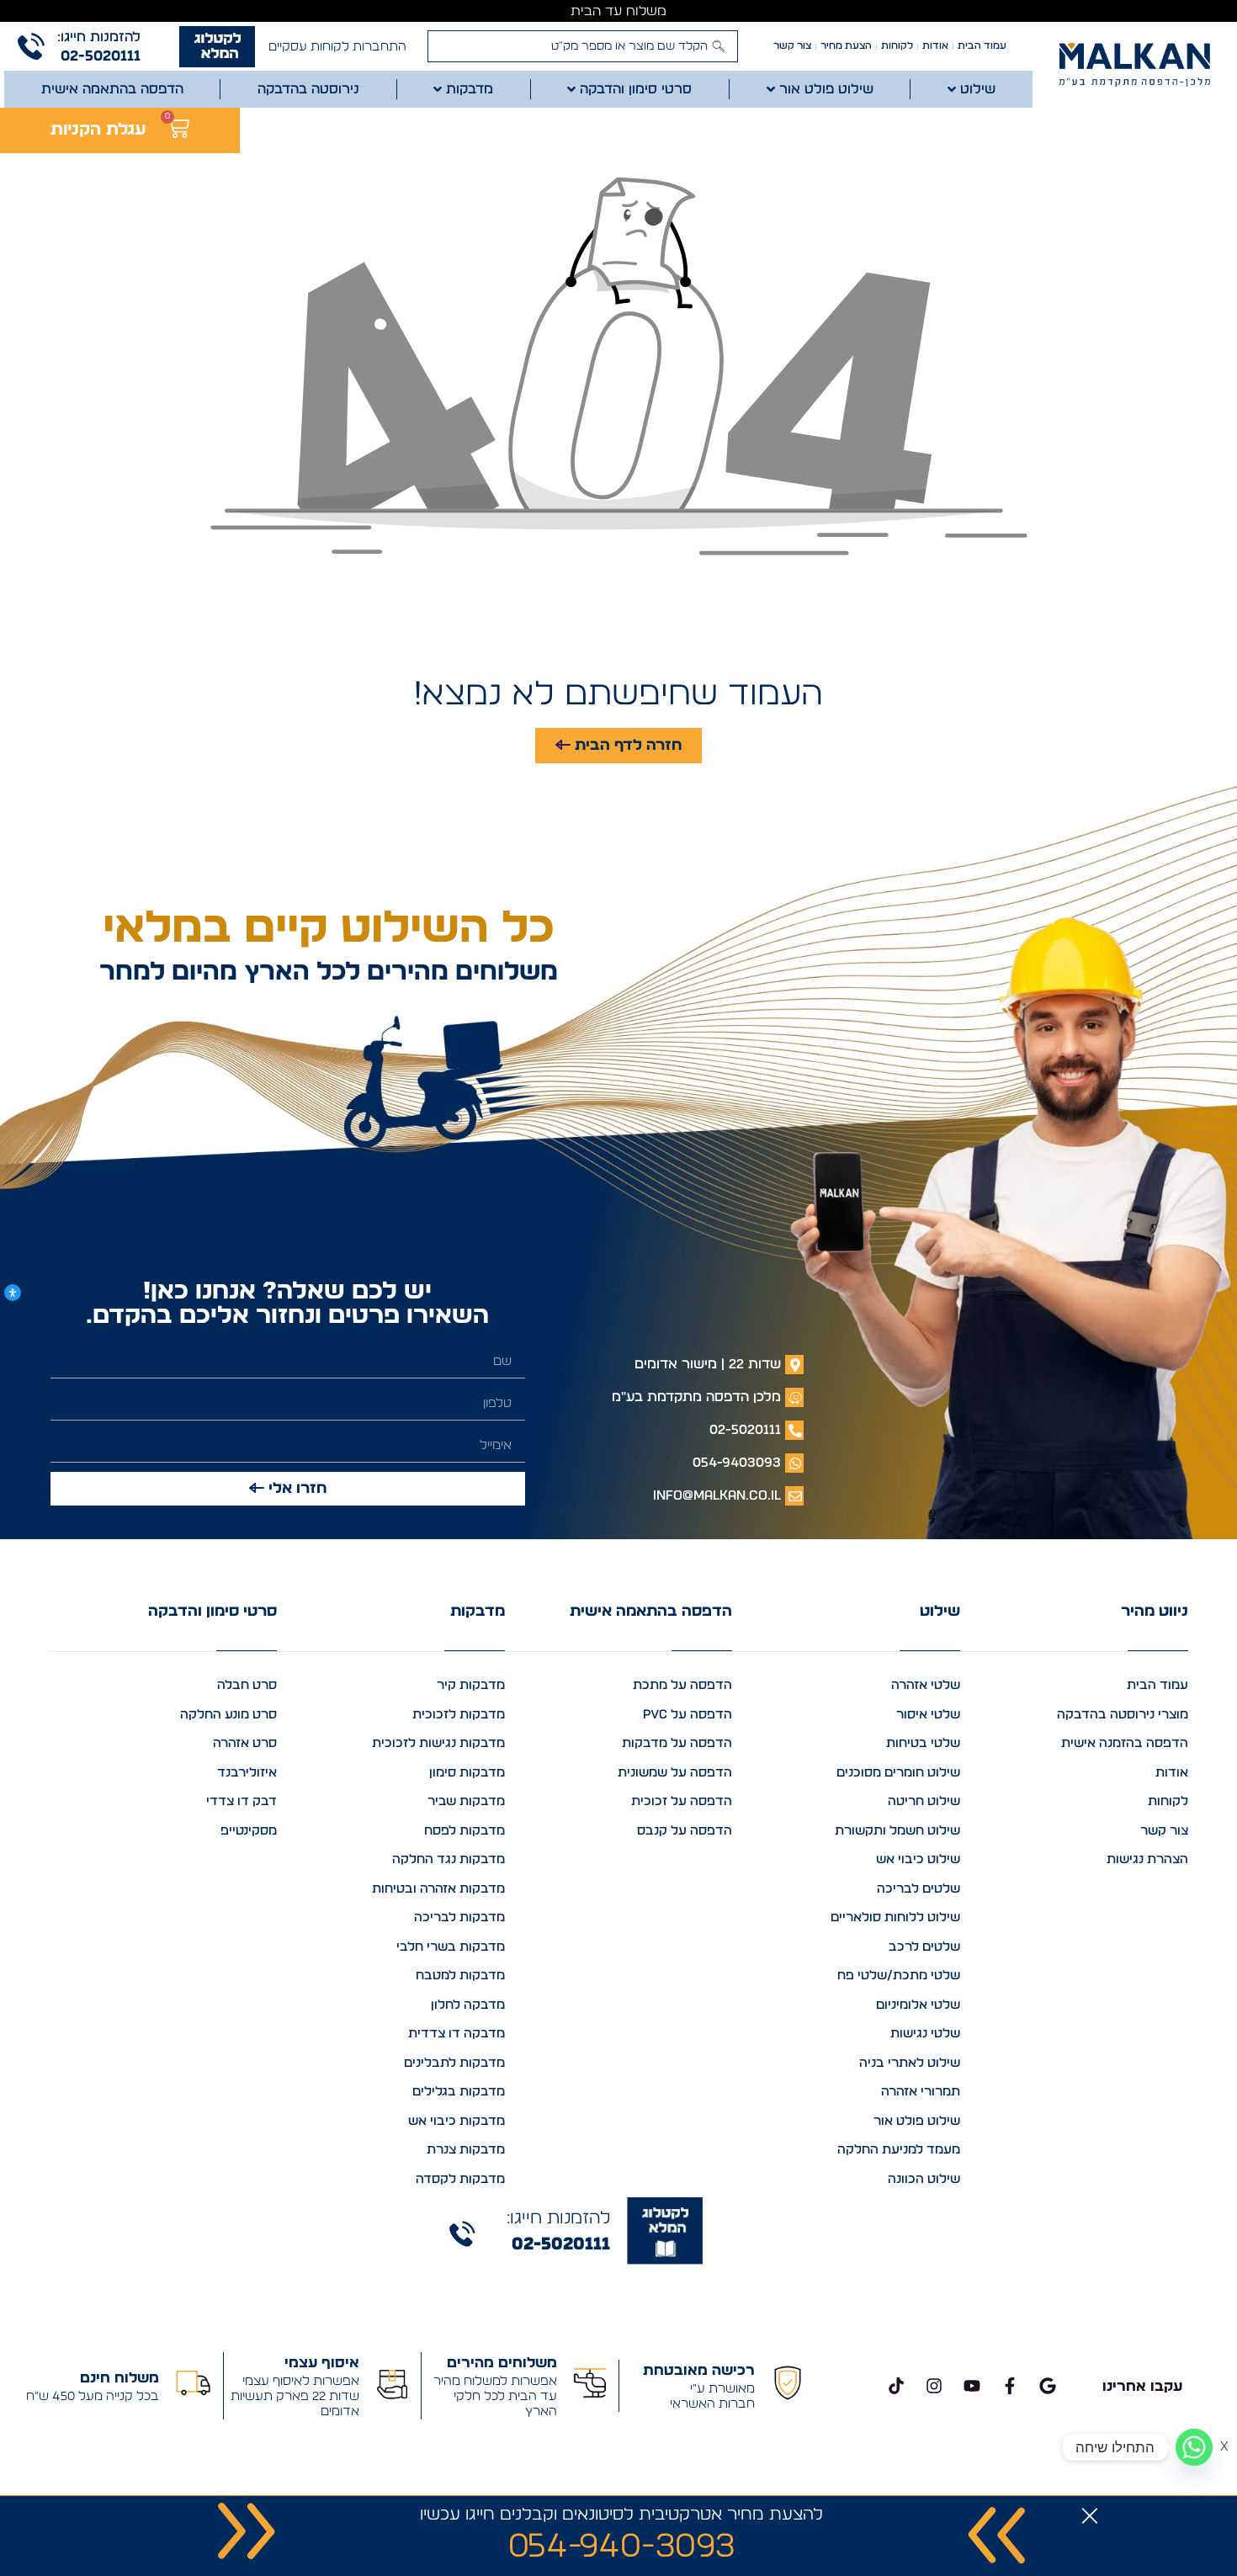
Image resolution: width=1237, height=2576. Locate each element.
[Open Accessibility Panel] (13, 1293)
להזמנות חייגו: (99, 37)
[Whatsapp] (1194, 2447)
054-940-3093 (621, 2547)
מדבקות (478, 1612)
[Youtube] (972, 2386)
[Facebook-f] (1010, 2386)
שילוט (940, 1612)
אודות (935, 46)
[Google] (1048, 2386)
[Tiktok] (896, 2386)
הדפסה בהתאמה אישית (651, 1612)
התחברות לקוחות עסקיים (337, 47)
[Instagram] (934, 2386)
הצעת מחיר (846, 46)
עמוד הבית (982, 46)
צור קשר (792, 46)
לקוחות (897, 46)
